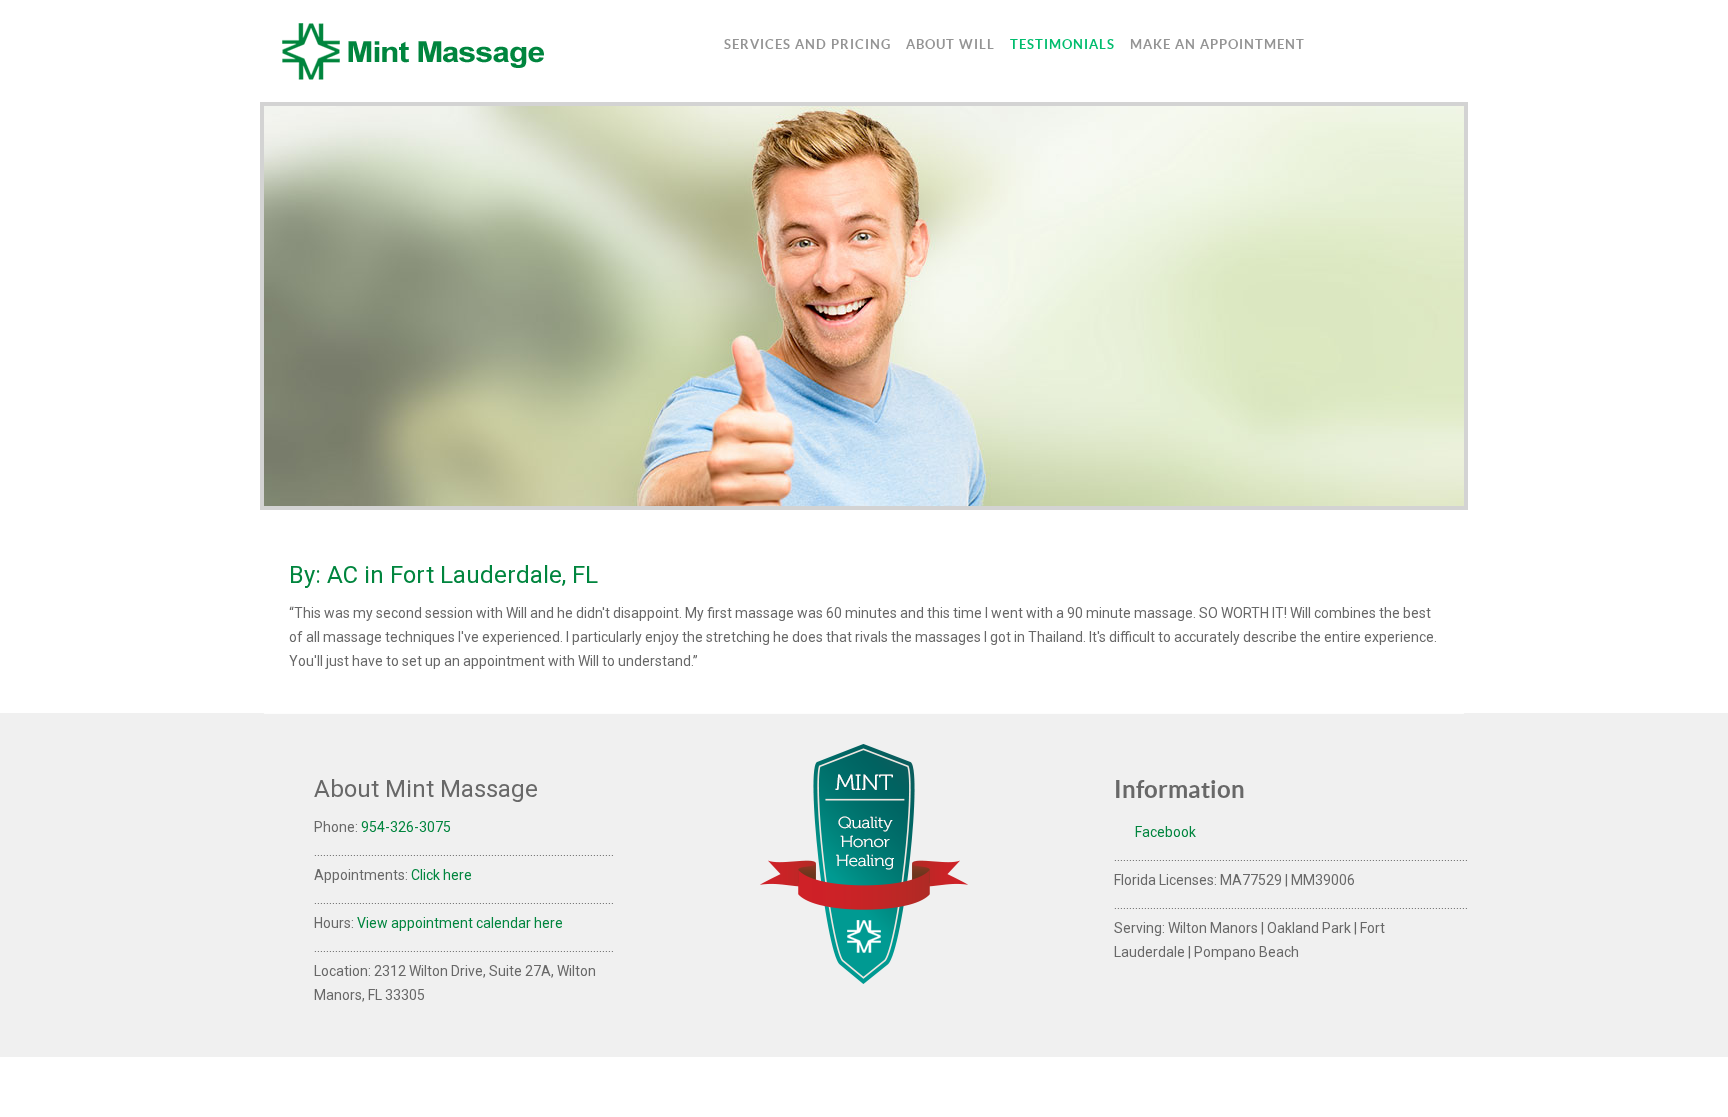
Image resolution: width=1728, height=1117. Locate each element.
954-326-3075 (406, 827)
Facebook (1164, 832)
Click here (441, 875)
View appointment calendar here (460, 923)
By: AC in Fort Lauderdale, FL (443, 575)
